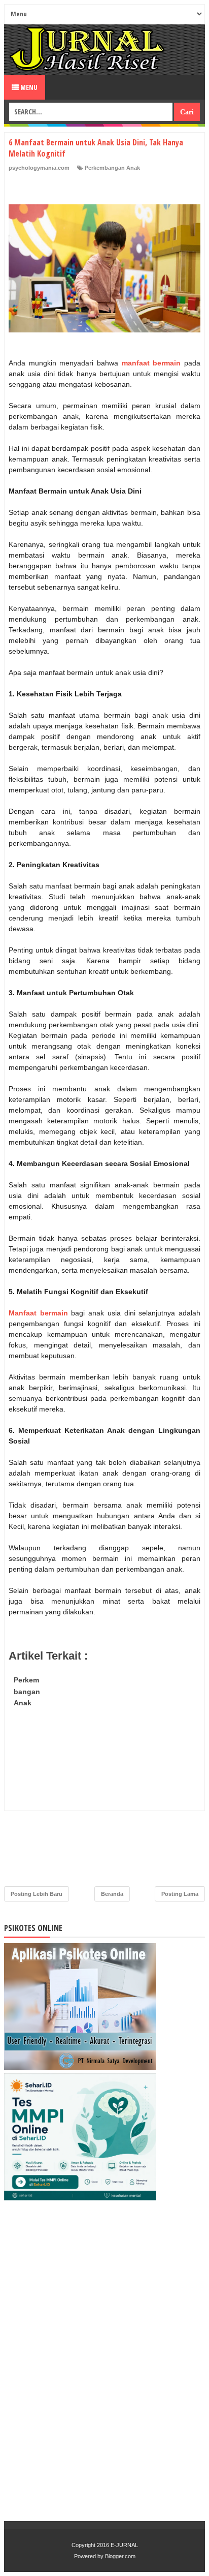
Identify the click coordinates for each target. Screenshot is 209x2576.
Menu (28, 87)
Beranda (112, 1894)
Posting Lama (180, 1894)
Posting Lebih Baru (37, 1894)
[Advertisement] (104, 1776)
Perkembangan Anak (112, 168)
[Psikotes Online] (80, 2068)
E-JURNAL (124, 2545)
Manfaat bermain (38, 1313)
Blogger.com (120, 2556)
